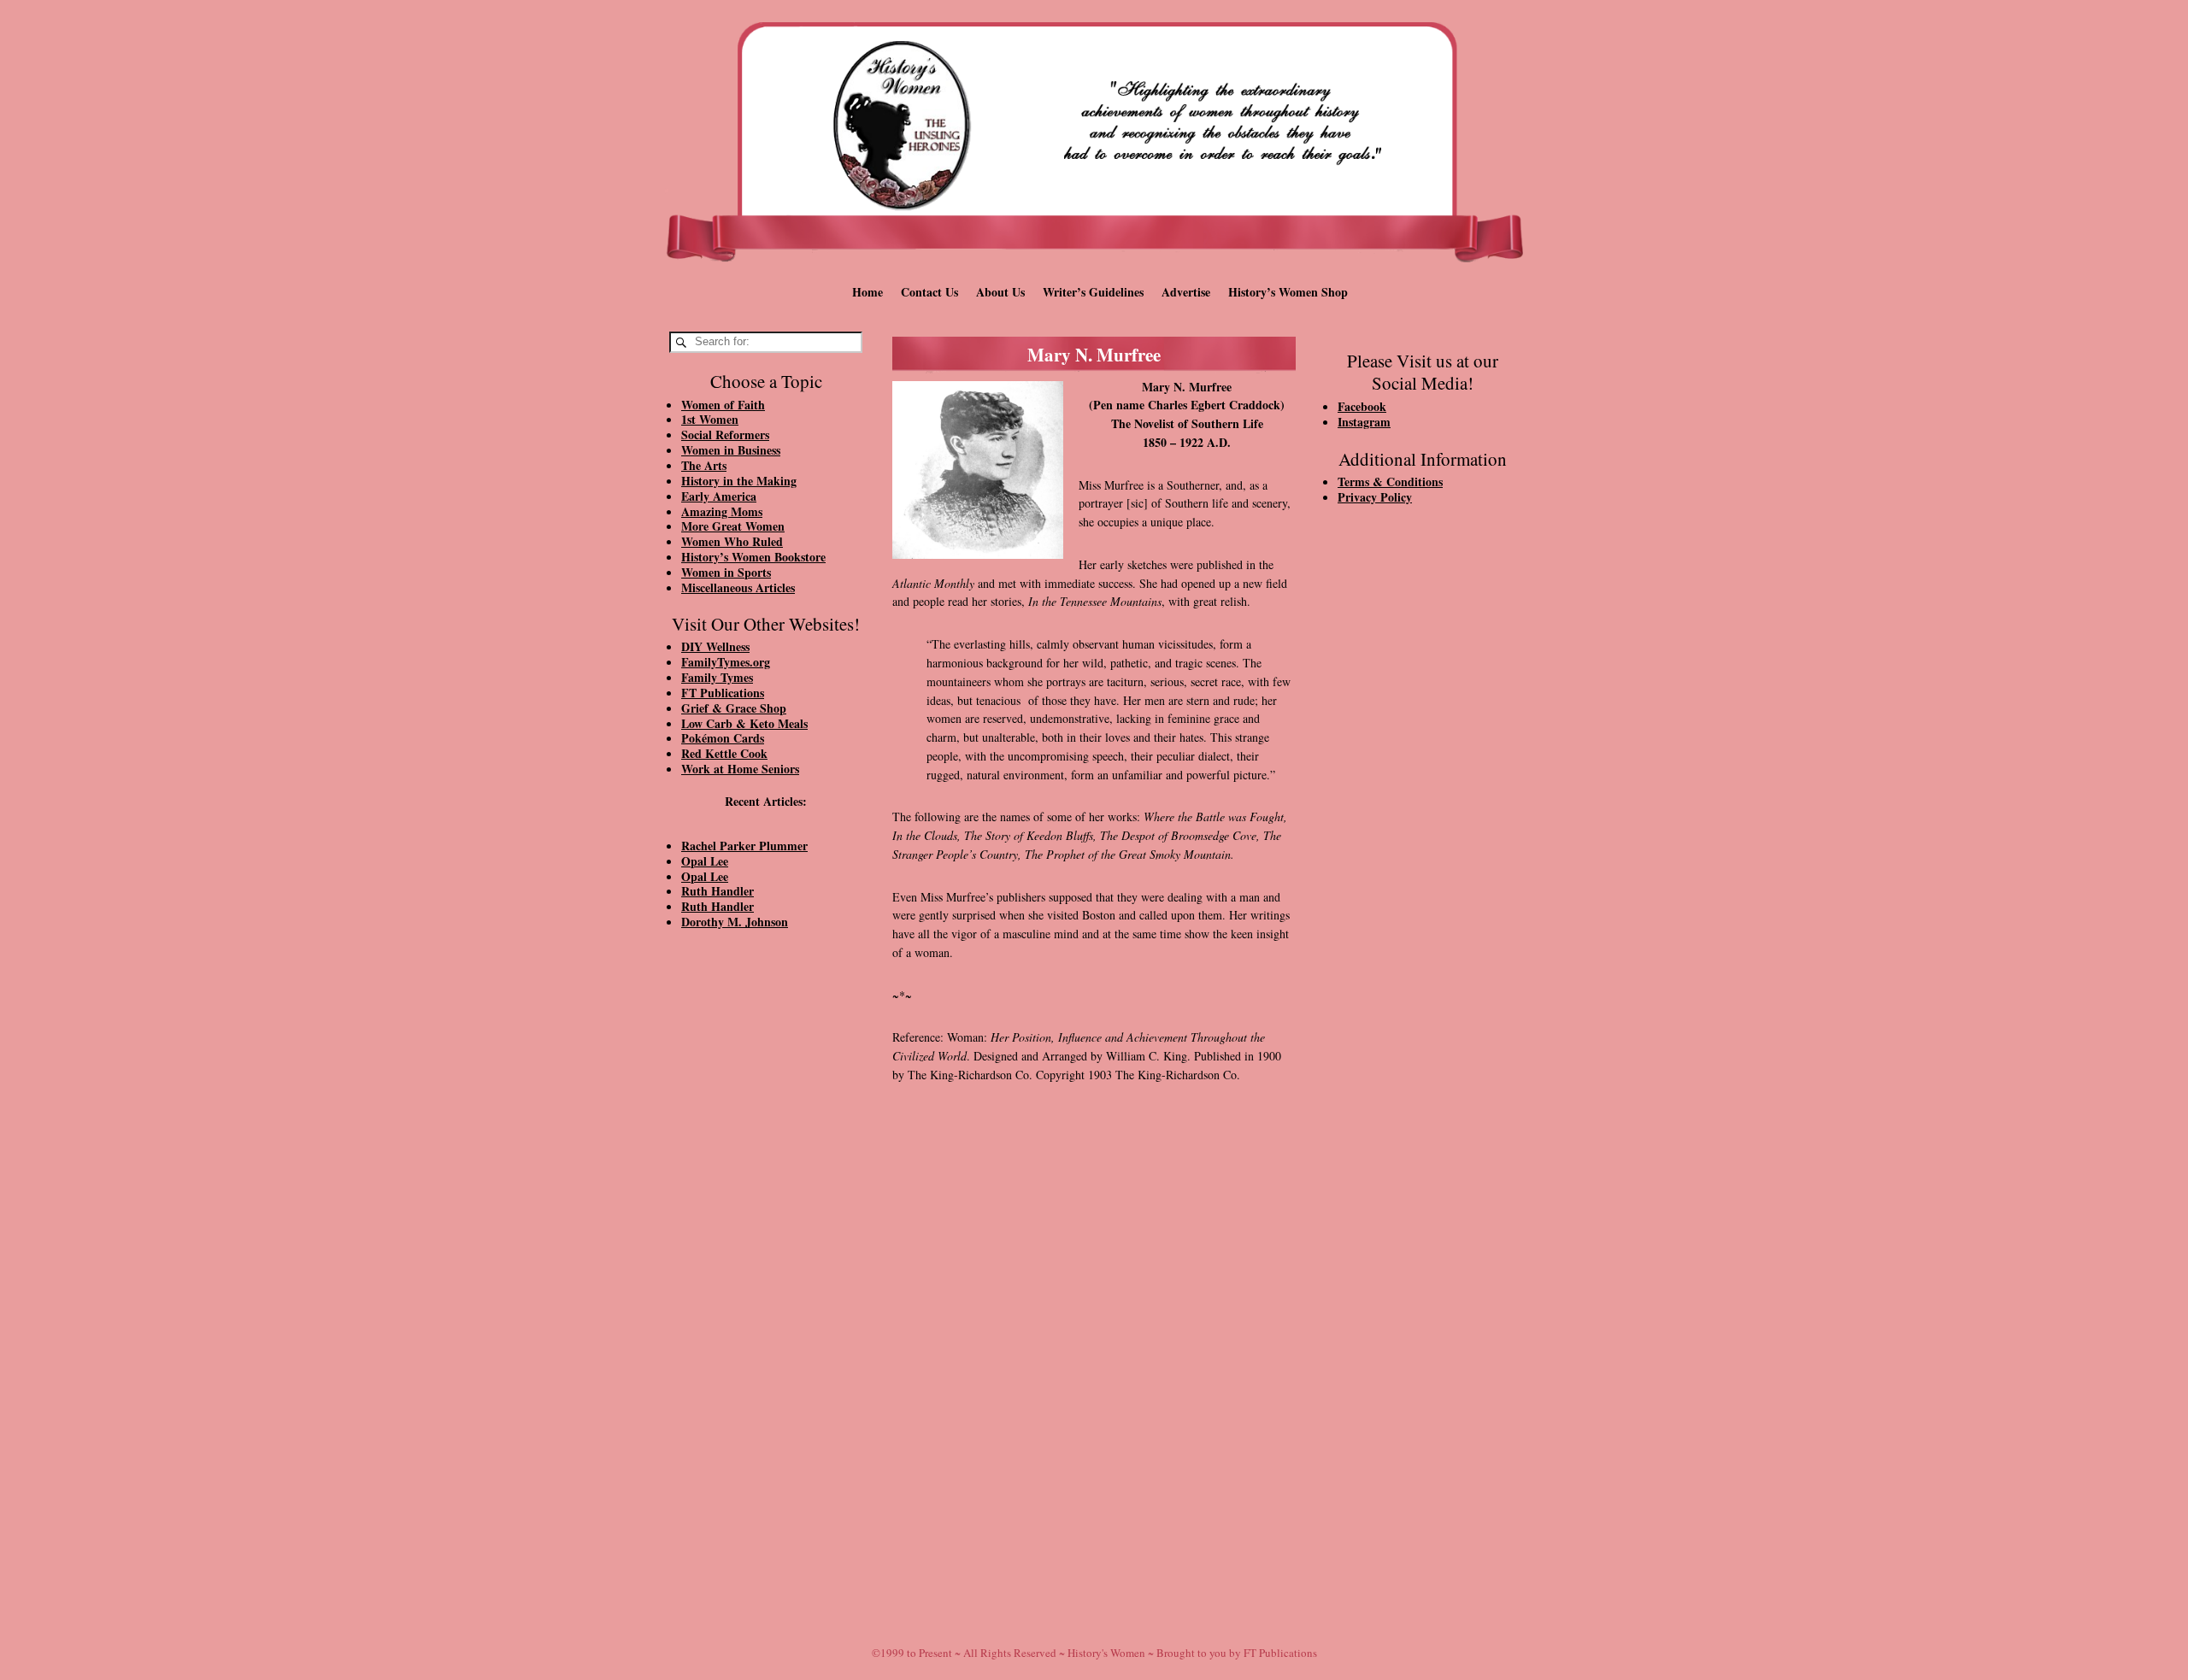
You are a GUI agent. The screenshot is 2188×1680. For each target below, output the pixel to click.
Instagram (1364, 422)
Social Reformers (725, 435)
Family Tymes (717, 677)
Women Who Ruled (732, 541)
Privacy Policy (1375, 497)
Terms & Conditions (1390, 482)
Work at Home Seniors (740, 769)
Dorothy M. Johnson (735, 922)
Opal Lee (705, 861)
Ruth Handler (718, 891)
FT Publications (723, 693)
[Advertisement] (766, 1232)
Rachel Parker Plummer (744, 846)
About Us (1000, 292)
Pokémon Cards (723, 738)
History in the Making (739, 481)
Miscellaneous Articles (738, 587)
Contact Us (929, 292)
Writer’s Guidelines (1093, 292)
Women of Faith (723, 405)
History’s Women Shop (1288, 292)
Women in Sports (726, 572)
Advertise (1186, 292)
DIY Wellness (715, 646)
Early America (719, 496)
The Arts (704, 465)
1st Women (710, 419)
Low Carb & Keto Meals (744, 723)
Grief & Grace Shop (734, 708)
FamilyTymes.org (726, 662)
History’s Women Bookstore (753, 557)
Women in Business (731, 450)
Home (868, 292)
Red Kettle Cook (724, 753)
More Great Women (733, 526)
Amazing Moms (722, 511)
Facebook (1362, 406)
